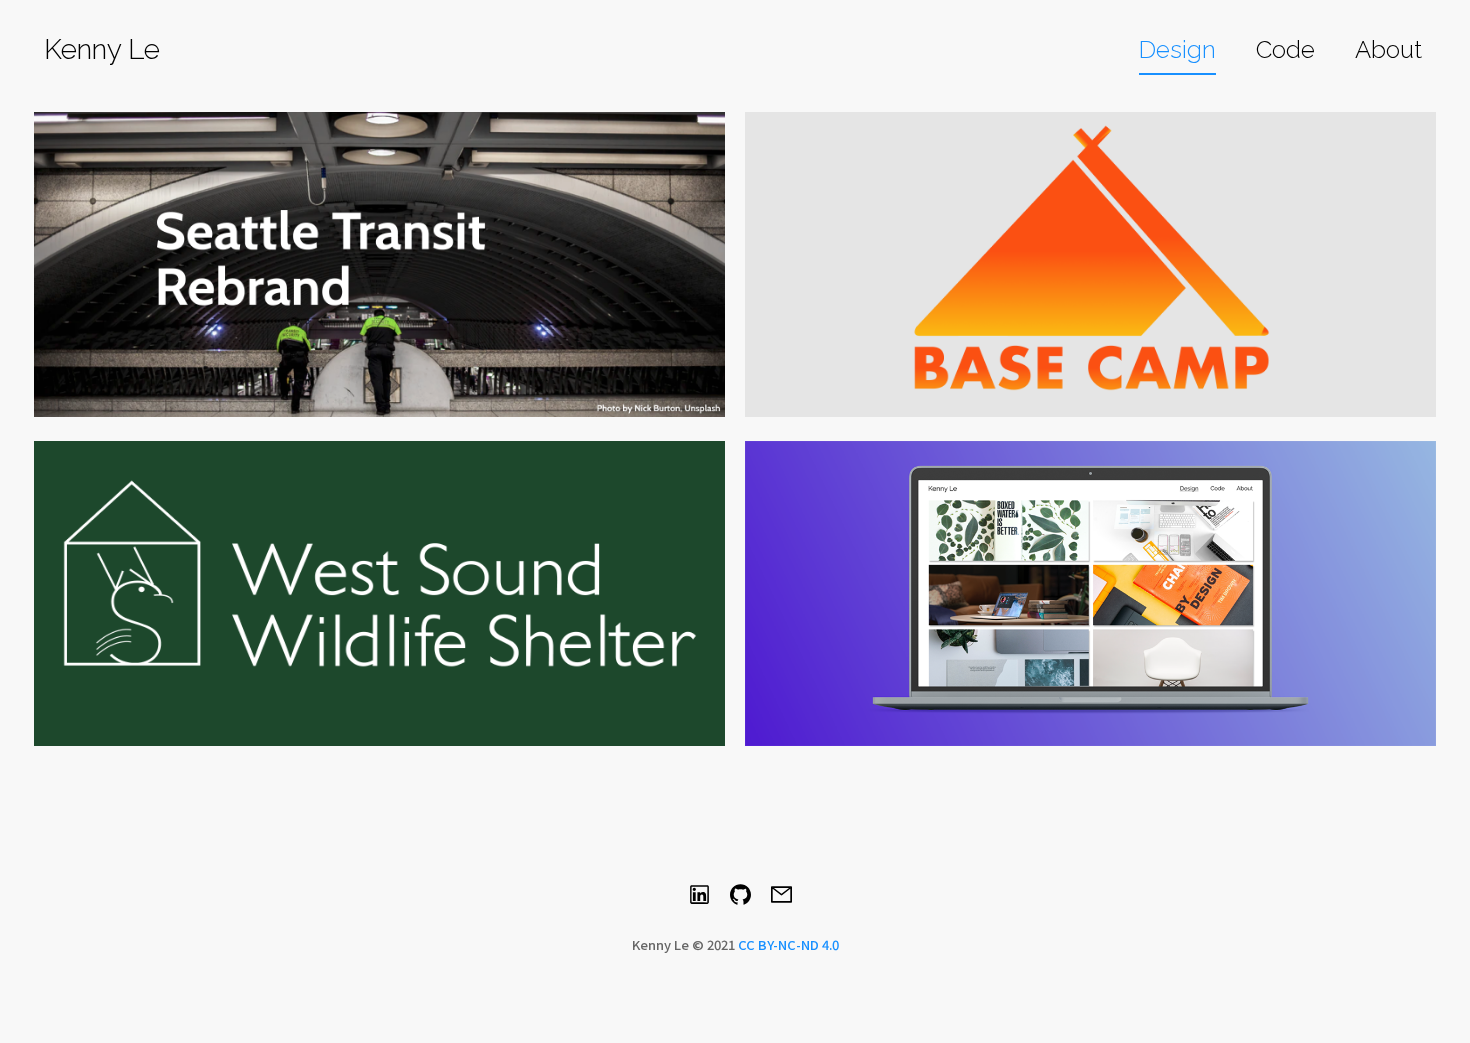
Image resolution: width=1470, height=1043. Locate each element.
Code (1285, 49)
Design (1177, 49)
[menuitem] (1177, 51)
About (1388, 49)
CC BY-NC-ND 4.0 (788, 944)
